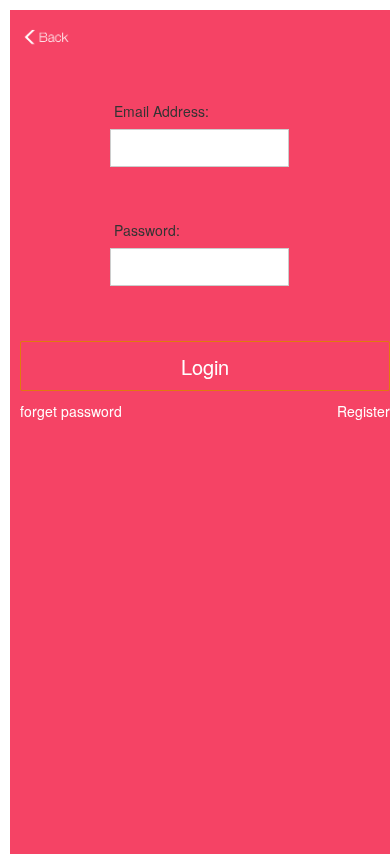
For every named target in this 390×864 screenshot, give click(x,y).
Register (363, 411)
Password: (147, 230)
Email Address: (161, 111)
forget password (71, 411)
